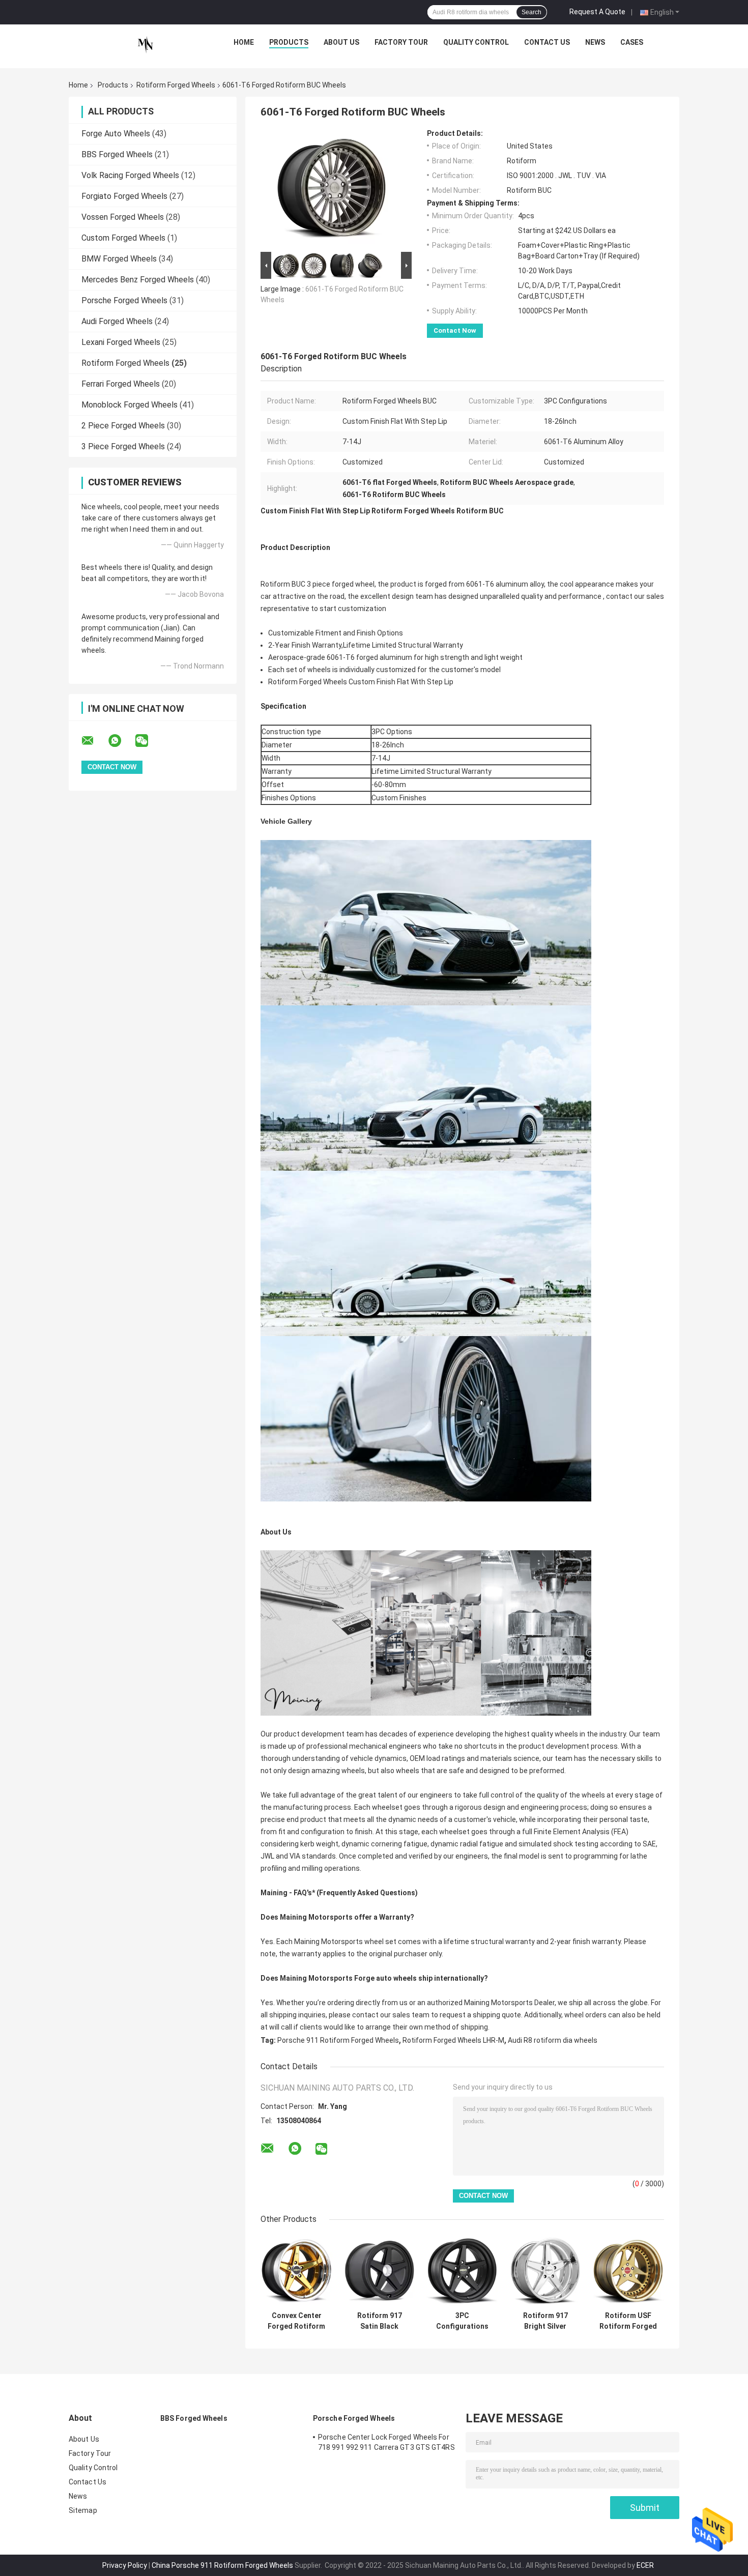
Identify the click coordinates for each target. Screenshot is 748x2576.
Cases (632, 42)
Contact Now (455, 330)
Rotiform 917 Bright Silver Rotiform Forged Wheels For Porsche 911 (545, 2321)
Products (289, 42)
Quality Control (476, 42)
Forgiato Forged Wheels (124, 196)
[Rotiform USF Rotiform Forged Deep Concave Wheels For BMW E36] (628, 2270)
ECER (645, 2565)
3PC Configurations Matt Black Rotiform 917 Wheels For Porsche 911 (462, 2321)
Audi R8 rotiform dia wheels (553, 2040)
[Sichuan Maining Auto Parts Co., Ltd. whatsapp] (121, 741)
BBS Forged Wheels (117, 154)
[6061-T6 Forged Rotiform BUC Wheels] (332, 189)
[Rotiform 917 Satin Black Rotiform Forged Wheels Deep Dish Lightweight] (379, 2270)
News (595, 42)
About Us (341, 42)
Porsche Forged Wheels (124, 300)
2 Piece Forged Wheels (123, 426)
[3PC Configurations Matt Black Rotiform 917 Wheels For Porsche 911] (462, 2270)
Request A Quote (597, 12)
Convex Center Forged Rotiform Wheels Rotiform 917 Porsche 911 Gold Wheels (296, 2321)
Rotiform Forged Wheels (176, 85)
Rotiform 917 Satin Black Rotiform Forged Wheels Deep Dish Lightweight (380, 2321)
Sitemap (83, 2510)
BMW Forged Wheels (119, 259)
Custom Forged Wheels (123, 238)
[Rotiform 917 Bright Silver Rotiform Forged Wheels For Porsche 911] (545, 2270)
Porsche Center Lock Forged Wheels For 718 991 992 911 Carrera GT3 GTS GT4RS (386, 2442)
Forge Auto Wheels (116, 134)
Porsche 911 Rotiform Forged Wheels (338, 2040)
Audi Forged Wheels (117, 321)
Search (531, 12)
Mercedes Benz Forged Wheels (138, 280)
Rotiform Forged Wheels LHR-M (453, 2040)
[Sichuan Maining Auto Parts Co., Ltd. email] (94, 741)
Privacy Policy (125, 2565)
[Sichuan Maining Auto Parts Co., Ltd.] (146, 45)
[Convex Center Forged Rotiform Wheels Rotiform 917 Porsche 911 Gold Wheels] (296, 2270)
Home (244, 42)
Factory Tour (401, 42)
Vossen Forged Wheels (123, 217)
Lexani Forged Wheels (121, 342)
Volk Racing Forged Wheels (130, 175)
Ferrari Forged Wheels (121, 384)
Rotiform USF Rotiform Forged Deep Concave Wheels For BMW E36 (628, 2321)
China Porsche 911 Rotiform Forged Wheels (222, 2565)
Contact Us (547, 42)
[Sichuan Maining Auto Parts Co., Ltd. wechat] (148, 741)
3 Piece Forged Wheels (123, 446)
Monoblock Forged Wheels (130, 405)
